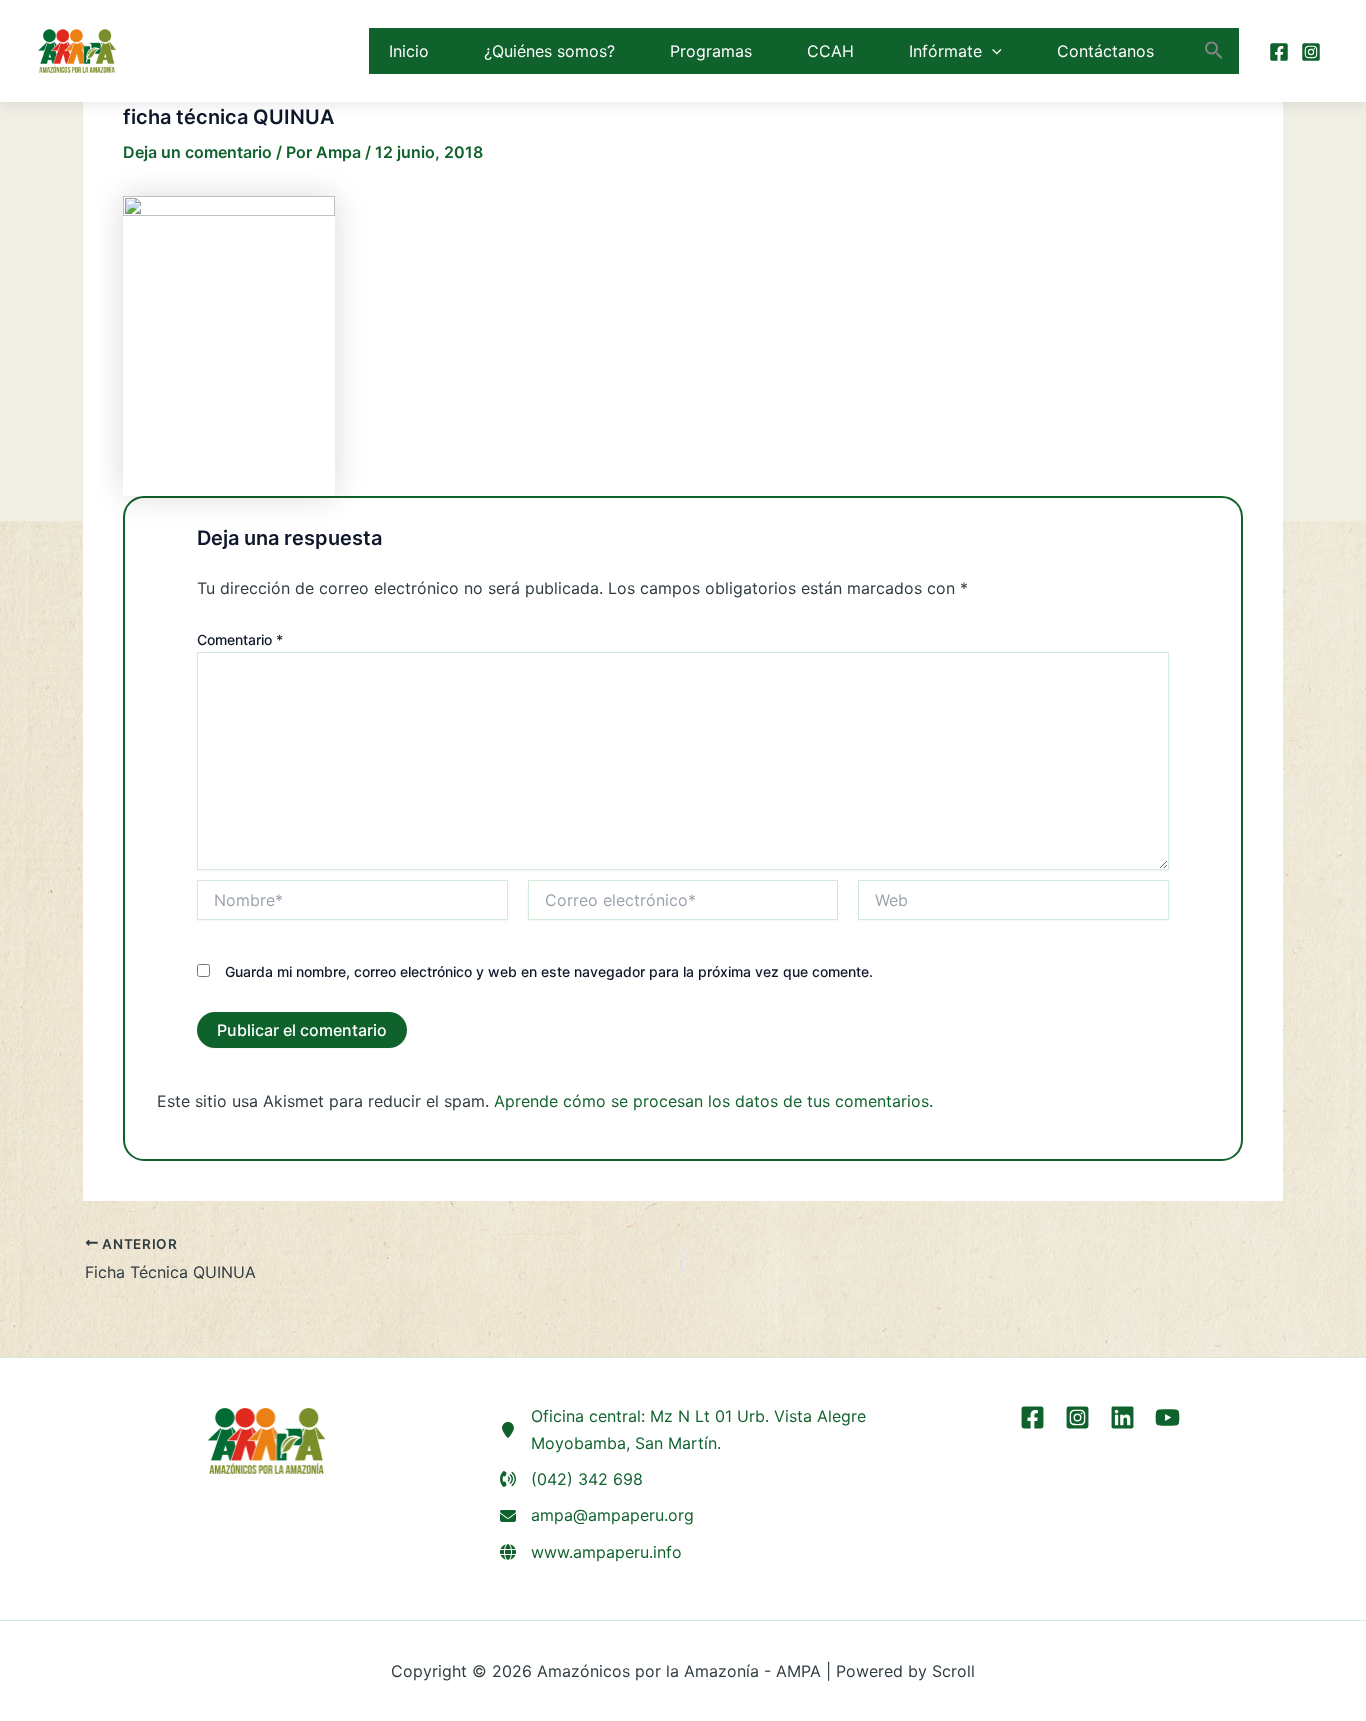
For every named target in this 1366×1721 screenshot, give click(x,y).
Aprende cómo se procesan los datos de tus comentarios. (713, 1101)
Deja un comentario (197, 152)
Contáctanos (1105, 51)
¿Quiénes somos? (549, 51)
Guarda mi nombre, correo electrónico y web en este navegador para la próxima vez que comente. (549, 971)
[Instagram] (1311, 52)
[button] (992, 51)
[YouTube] (1167, 1417)
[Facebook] (1279, 52)
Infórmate (945, 51)
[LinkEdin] (1122, 1417)
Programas (711, 51)
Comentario (240, 639)
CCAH (830, 51)
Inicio (409, 51)
